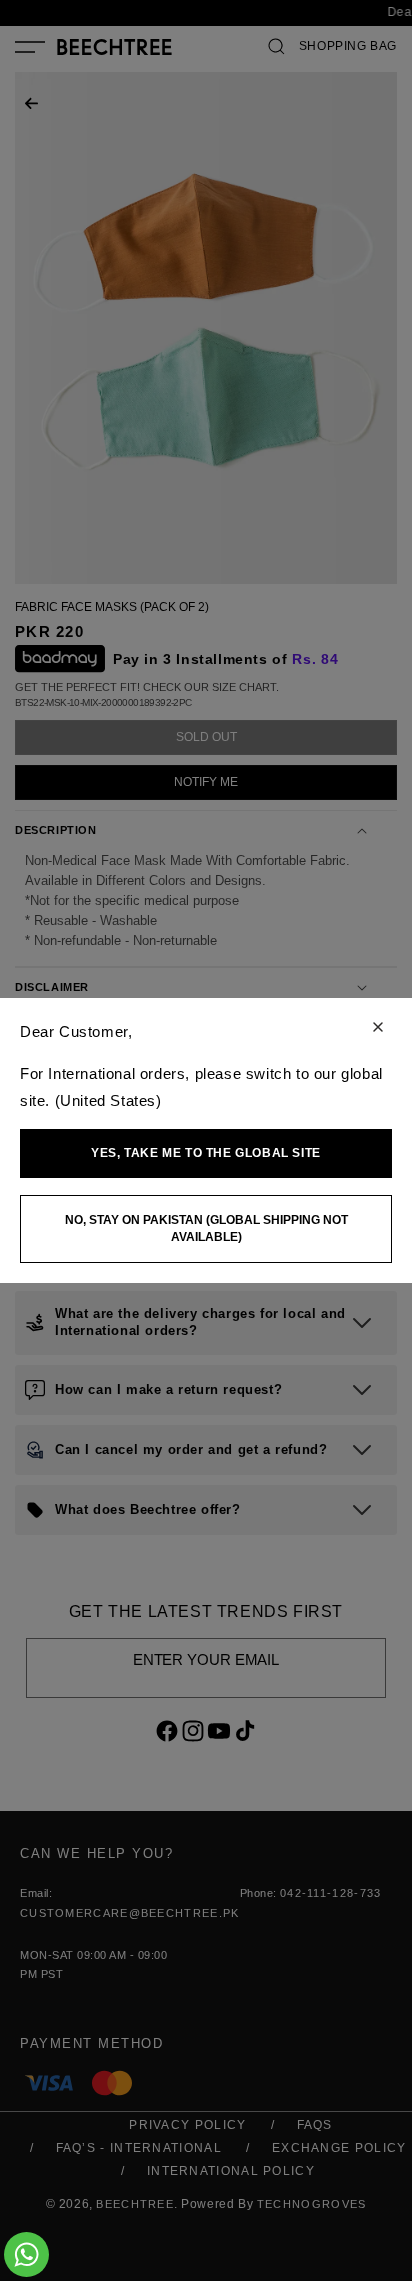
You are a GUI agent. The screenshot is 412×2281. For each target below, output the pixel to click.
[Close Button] (378, 1028)
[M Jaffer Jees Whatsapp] (26, 2254)
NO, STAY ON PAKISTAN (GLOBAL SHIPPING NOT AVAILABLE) (206, 1228)
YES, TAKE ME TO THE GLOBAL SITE (206, 1153)
